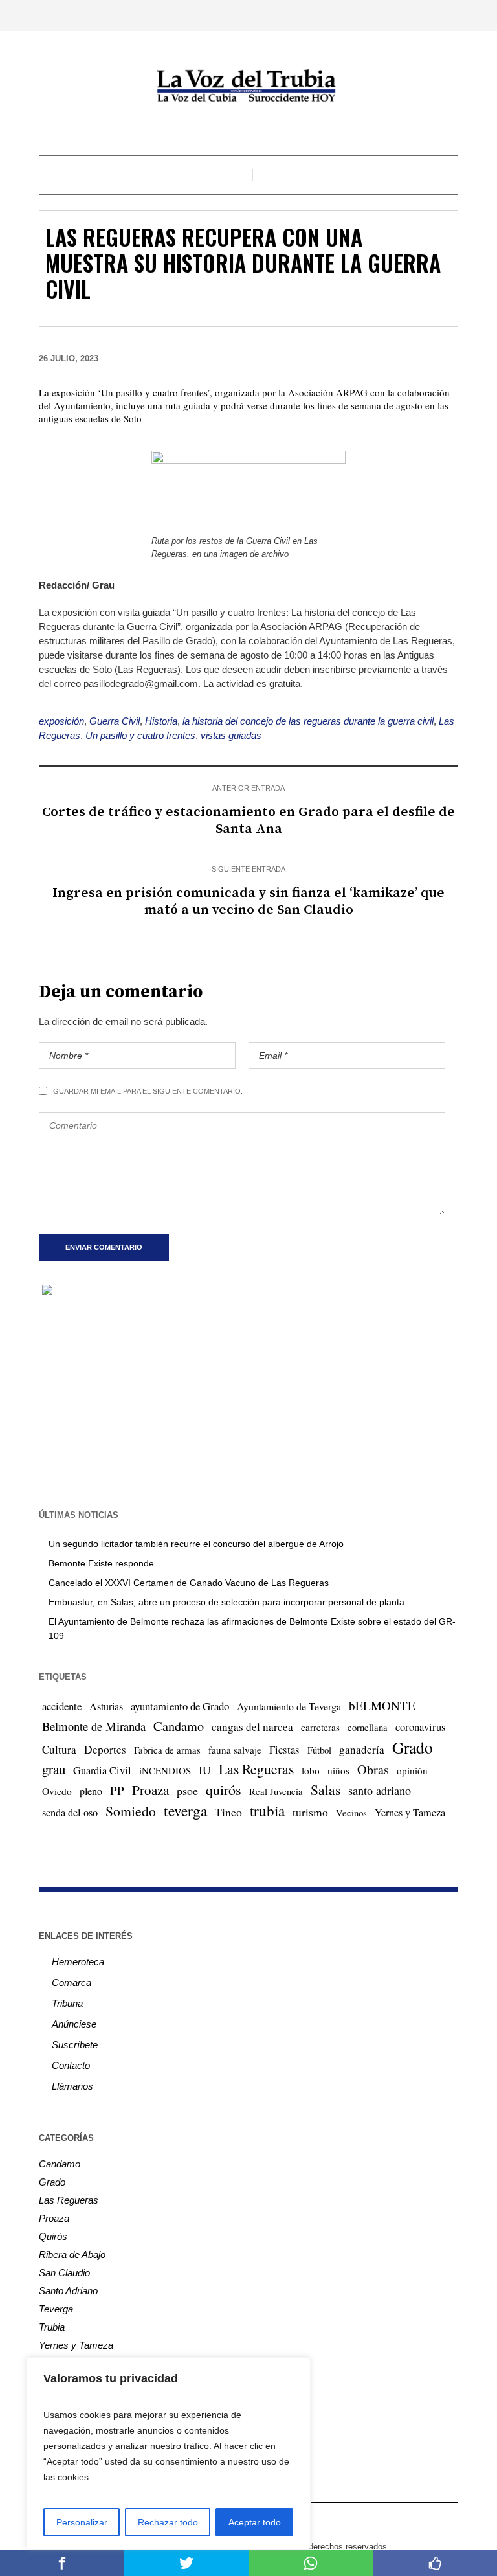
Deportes (105, 1749)
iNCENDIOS (165, 1770)
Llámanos (72, 2086)
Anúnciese (74, 2024)
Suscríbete (75, 2045)
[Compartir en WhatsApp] (311, 2563)
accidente (62, 1706)
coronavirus (420, 1727)
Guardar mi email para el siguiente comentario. (148, 1091)
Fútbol (319, 1750)
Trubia (52, 2327)
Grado (413, 1747)
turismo (310, 1812)
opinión (412, 1770)
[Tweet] (186, 2563)
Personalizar (82, 2522)
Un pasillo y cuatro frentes (140, 735)
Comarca (72, 1983)
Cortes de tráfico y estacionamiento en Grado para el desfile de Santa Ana (248, 820)
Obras (373, 1769)
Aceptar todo (255, 2522)
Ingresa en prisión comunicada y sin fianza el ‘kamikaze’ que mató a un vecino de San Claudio (248, 901)
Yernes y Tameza (410, 1813)
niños (338, 1770)
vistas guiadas (231, 735)
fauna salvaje (235, 1750)
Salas (326, 1790)
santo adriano (380, 1791)
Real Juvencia (276, 1791)
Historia (161, 721)
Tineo (228, 1812)
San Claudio (64, 2273)
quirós (224, 1790)
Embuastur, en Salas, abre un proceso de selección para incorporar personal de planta (226, 1602)
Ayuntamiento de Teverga (289, 1706)
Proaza (150, 1790)
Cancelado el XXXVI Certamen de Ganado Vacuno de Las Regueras (189, 1583)
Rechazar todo (168, 2522)
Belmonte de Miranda (94, 1726)
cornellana (368, 1727)
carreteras (320, 1727)
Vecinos (351, 1813)
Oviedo (57, 1791)
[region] (168, 2454)
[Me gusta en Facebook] (435, 2563)
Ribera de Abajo (72, 2254)
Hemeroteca (78, 1962)
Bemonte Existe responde (101, 1563)
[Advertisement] (248, 1401)
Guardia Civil (102, 1770)
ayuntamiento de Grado (180, 1706)
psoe (187, 1791)
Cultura (59, 1749)
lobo (311, 1770)
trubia (267, 1811)
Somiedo (131, 1811)
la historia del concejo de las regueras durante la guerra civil (308, 721)
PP (117, 1790)
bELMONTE (382, 1705)
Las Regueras (256, 1769)
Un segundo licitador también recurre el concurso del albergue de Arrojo (196, 1544)
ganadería (362, 1749)
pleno (91, 1791)
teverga (185, 1811)
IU (205, 1770)
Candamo (179, 1726)
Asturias (106, 1706)
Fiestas (284, 1749)
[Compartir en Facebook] (62, 2563)
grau (54, 1769)
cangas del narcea (252, 1727)
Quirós (53, 2236)
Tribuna (67, 2003)
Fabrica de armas (167, 1750)
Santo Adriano (68, 2291)
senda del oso (70, 1813)
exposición (61, 721)
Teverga (56, 2309)
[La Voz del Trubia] (248, 86)
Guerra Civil (115, 721)
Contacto (71, 2065)
